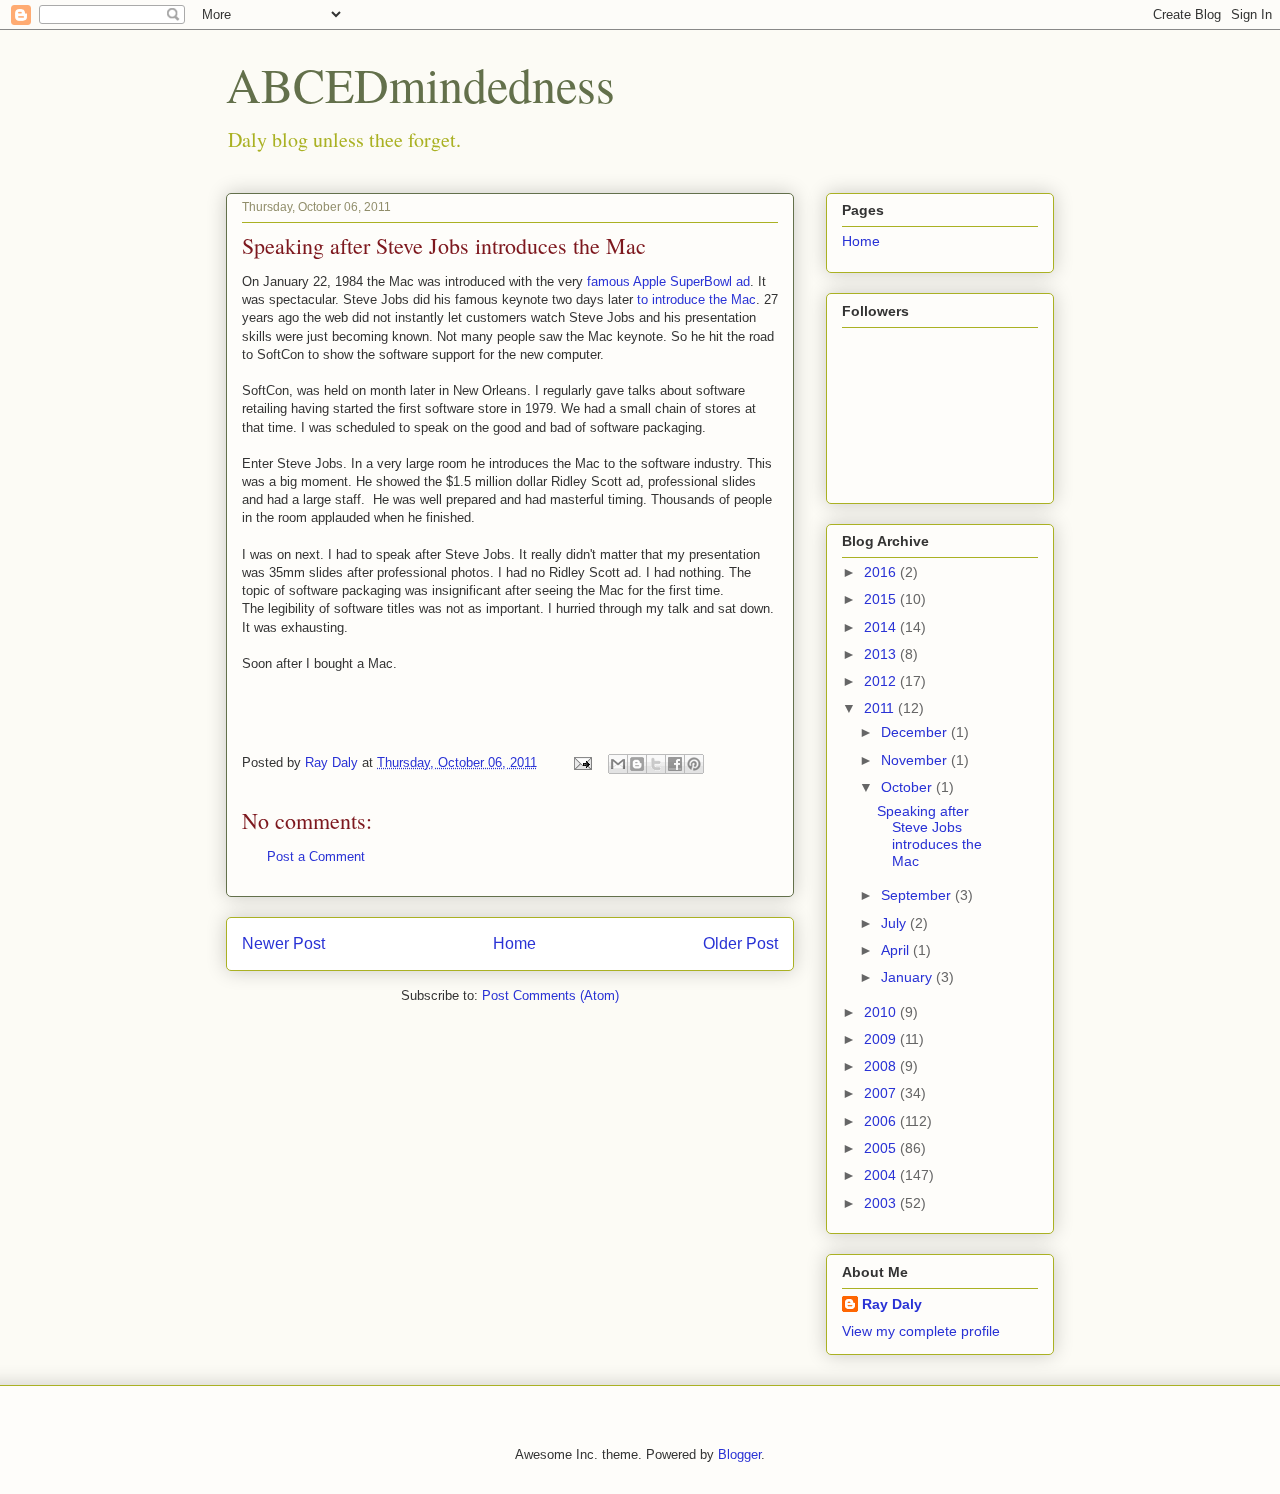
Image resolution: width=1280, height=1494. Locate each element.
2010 (882, 1012)
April (897, 950)
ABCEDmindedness (420, 84)
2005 (882, 1148)
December (916, 732)
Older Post (740, 943)
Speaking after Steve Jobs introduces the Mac (929, 836)
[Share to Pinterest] (694, 764)
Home (514, 943)
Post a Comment (316, 856)
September (918, 895)
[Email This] (618, 764)
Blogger (739, 1454)
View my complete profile (921, 1331)
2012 (882, 681)
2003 (882, 1203)
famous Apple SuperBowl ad (668, 281)
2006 (882, 1121)
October (908, 787)
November (916, 760)
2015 (882, 599)
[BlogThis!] (637, 764)
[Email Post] (581, 762)
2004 (882, 1175)
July (895, 923)
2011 (881, 708)
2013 (882, 654)
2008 (882, 1066)
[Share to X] (656, 764)
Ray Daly (892, 1304)
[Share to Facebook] (675, 764)
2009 (882, 1039)
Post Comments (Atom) (550, 995)
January (908, 977)
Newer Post (283, 943)
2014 (882, 627)
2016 (882, 572)
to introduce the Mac (696, 299)
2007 (882, 1093)
